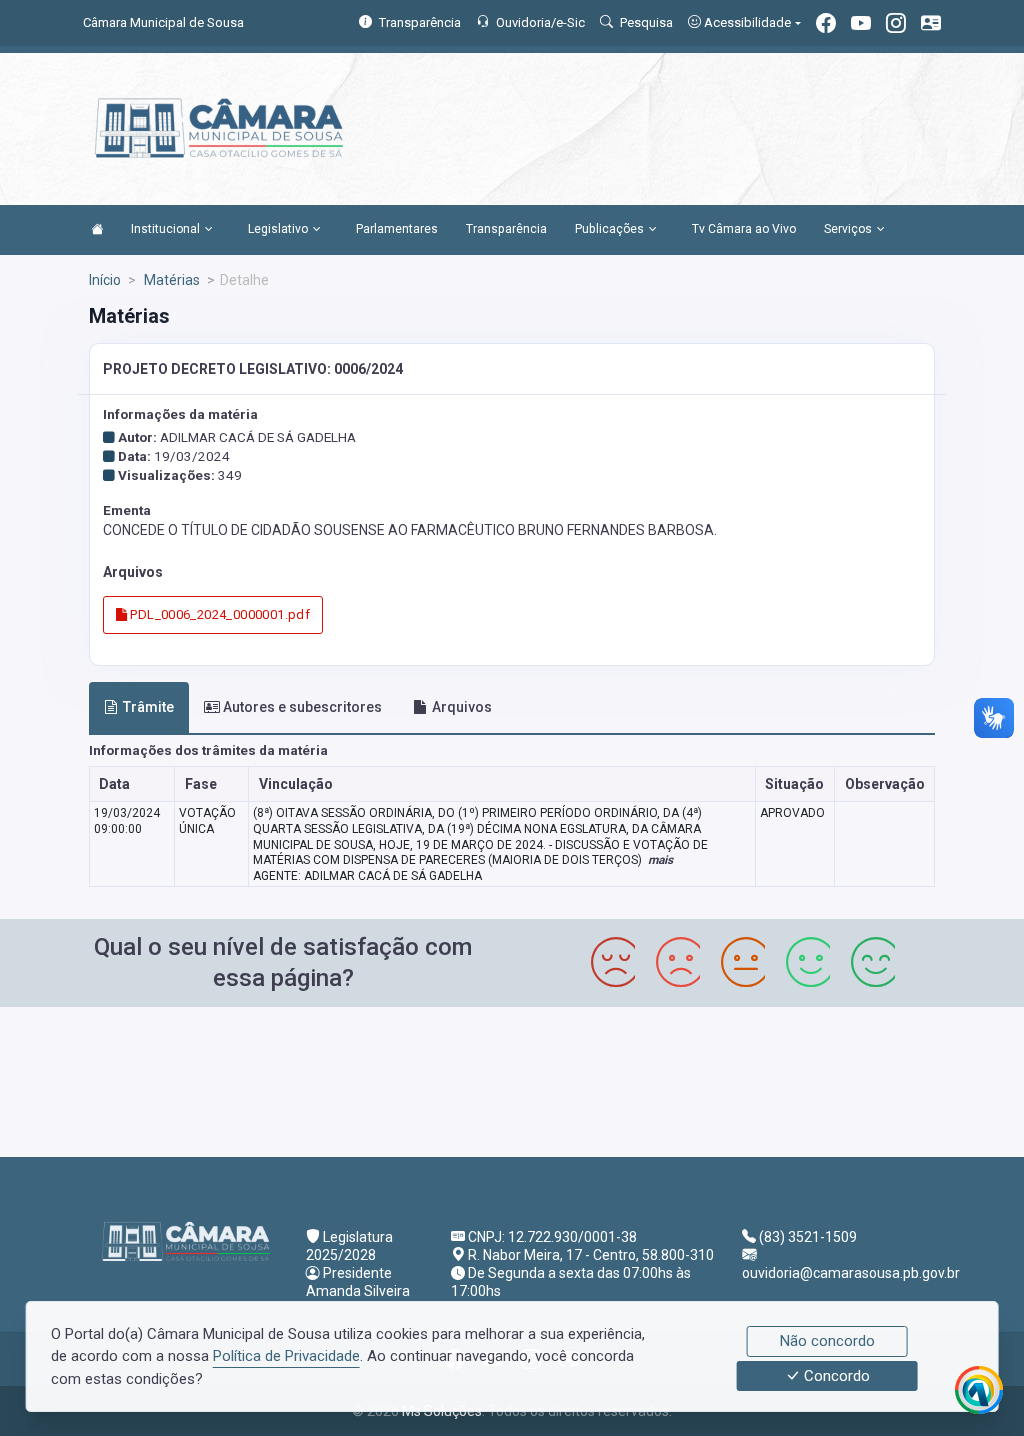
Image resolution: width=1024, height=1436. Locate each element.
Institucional (165, 229)
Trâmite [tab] (148, 707)
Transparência (506, 229)
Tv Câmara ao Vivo (744, 229)
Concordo (835, 1376)
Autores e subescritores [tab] (302, 707)
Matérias (170, 280)
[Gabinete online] (931, 25)
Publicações (609, 229)
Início (105, 280)
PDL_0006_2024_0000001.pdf (218, 614)
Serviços (848, 229)
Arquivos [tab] (462, 707)
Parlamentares (397, 229)
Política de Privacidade (286, 1356)
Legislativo (278, 229)
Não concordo (827, 1341)
